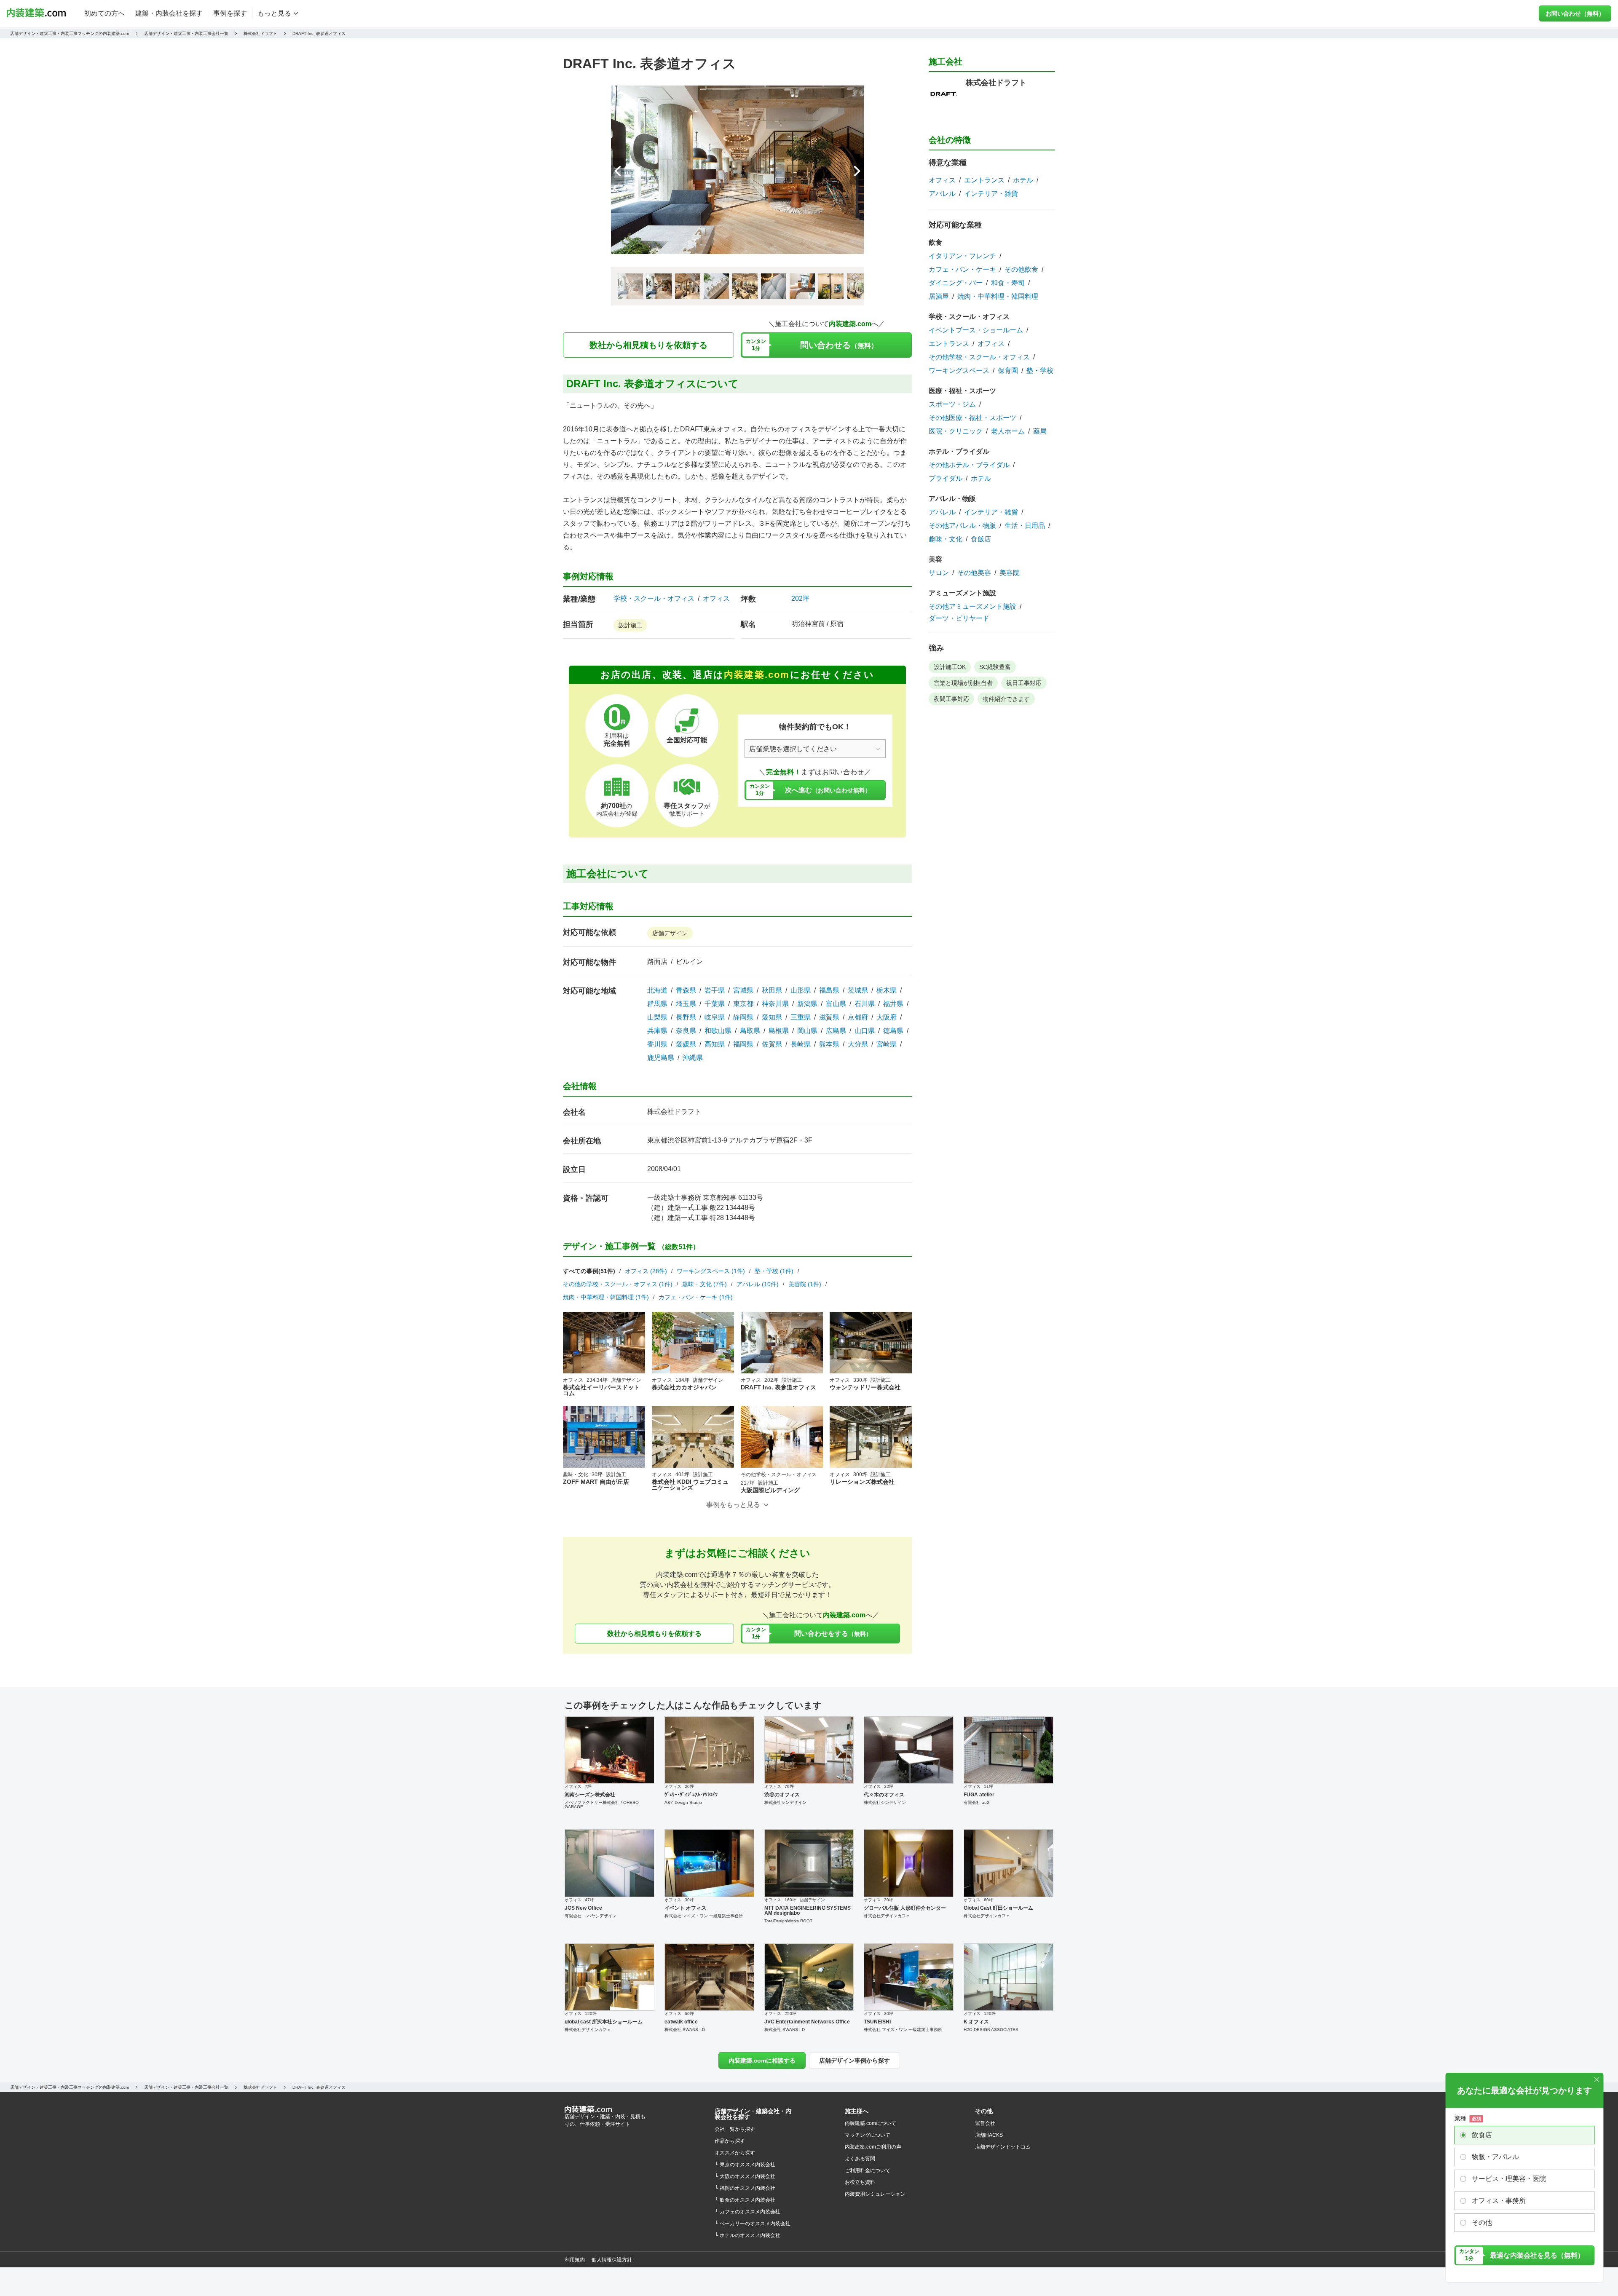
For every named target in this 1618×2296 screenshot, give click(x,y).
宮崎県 (887, 1044)
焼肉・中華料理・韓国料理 (998, 297)
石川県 (865, 1004)
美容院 (1010, 573)
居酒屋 (939, 297)
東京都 (743, 1004)
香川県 (657, 1044)
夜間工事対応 (951, 699)
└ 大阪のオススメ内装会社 (745, 2176)
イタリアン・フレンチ (962, 256)
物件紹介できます (1006, 699)
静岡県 (743, 1017)
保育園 (1008, 371)
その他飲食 (1021, 270)
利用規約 (575, 2260)
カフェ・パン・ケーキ (962, 270)
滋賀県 (829, 1017)
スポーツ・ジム (952, 404)
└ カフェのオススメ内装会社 (747, 2212)
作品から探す (730, 2141)
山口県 (865, 1031)
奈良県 (686, 1031)
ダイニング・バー (956, 283)
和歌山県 (718, 1031)
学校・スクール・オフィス (654, 599)
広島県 (836, 1031)
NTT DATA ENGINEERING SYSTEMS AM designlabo (808, 1911)
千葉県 (715, 1004)
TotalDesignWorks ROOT (788, 1921)
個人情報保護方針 (612, 2260)
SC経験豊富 (995, 667)
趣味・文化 (946, 539)
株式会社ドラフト (674, 1112)
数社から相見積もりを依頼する (648, 345)
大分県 (858, 1044)
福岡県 (743, 1044)
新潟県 (807, 1004)
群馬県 (657, 1004)
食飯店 (981, 539)
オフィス (716, 599)
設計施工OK (950, 667)
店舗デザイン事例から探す (855, 2061)
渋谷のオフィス (782, 1795)
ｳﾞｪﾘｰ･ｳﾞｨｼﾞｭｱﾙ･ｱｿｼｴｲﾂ (691, 1795)
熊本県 (829, 1044)
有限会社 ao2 (976, 1802)
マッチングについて (868, 2135)
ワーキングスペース (959, 371)
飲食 (935, 242)
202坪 (800, 598)
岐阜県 (715, 1017)
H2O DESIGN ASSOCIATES (991, 2030)
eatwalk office (681, 2022)
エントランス (984, 180)
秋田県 (772, 990)
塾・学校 (1040, 371)
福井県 (893, 1004)
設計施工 (630, 625)
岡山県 (807, 1031)
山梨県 (657, 1017)
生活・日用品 (1025, 526)
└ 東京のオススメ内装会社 (745, 2165)
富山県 (836, 1004)
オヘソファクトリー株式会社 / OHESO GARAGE (602, 1805)
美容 (935, 559)
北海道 (657, 990)
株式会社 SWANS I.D (685, 2030)
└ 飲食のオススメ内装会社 (745, 2200)
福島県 (829, 990)
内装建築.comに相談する (762, 2061)
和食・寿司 (1008, 283)
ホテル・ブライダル (959, 451)
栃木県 (887, 990)
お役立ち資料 (860, 2182)
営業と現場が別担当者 (963, 683)
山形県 (801, 990)
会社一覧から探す (735, 2129)
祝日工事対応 (1024, 683)
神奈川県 (775, 1004)
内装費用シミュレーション (875, 2194)
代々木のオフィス (884, 1795)
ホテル (1023, 180)
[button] (857, 171)
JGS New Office (583, 1908)
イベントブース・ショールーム (976, 330)
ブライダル (946, 479)
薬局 (1040, 431)
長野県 (686, 1017)
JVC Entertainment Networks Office (807, 2022)
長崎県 (801, 1044)
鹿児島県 (661, 1058)
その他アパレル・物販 (962, 526)
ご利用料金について (868, 2170)
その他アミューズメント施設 (972, 607)
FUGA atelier (979, 1795)
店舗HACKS (989, 2135)
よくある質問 (860, 2159)
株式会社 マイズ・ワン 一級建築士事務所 (704, 1916)
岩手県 (715, 990)
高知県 (715, 1044)
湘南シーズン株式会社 (590, 1795)
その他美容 (974, 573)
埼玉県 (686, 1004)
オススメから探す (735, 2153)
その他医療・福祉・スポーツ (972, 418)
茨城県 (858, 990)
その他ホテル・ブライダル (969, 465)
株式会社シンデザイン (785, 1802)
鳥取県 (750, 1031)
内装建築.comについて (871, 2123)
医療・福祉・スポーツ (962, 391)
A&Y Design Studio (683, 1802)
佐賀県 (772, 1044)
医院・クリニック (956, 431)
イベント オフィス (685, 1908)
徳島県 (893, 1031)
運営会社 (985, 2123)
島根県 (779, 1031)
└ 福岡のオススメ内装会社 (745, 2188)
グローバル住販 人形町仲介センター (905, 1908)
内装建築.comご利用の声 (873, 2147)
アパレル (942, 194)
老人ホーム (1008, 431)
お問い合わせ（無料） (1575, 13)
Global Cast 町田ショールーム (998, 1908)
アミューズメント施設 (962, 593)
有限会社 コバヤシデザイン (591, 1916)
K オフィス (976, 2022)
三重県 (801, 1017)
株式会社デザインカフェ (887, 1916)
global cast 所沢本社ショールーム (604, 2022)
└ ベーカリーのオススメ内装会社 (753, 2224)
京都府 (858, 1017)
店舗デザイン (670, 933)
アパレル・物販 (952, 499)
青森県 (686, 990)
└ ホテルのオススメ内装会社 (747, 2235)
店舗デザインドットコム (1003, 2147)
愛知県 (772, 1017)
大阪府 (887, 1017)
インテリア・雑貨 (991, 194)
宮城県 (743, 990)
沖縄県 (693, 1058)
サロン (939, 573)
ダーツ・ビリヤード (959, 618)
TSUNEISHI (877, 2022)
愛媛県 (686, 1044)
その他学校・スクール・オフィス (979, 357)
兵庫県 (657, 1031)
